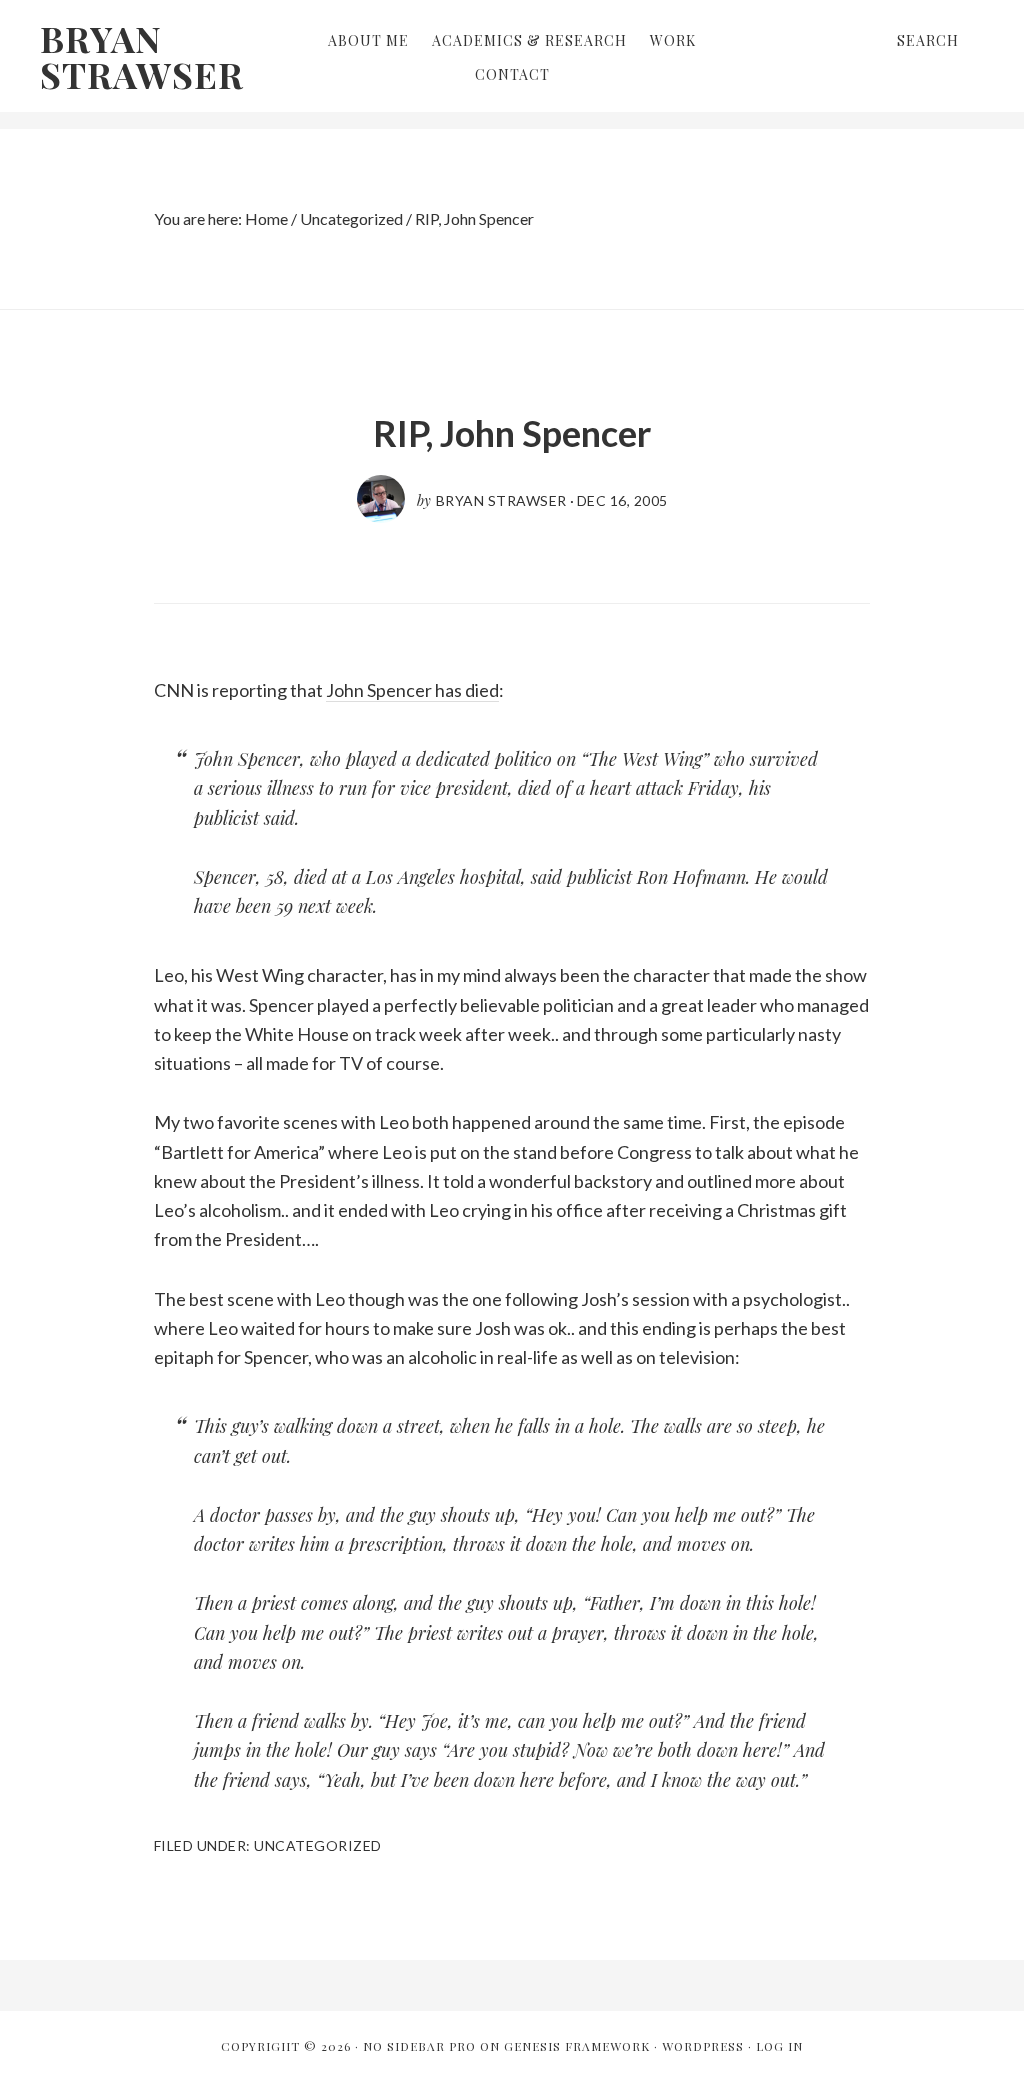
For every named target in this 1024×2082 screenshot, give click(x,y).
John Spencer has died (412, 690)
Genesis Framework (577, 2046)
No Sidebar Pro (419, 2046)
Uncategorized (318, 1845)
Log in (779, 2046)
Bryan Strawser (142, 56)
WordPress (703, 2046)
